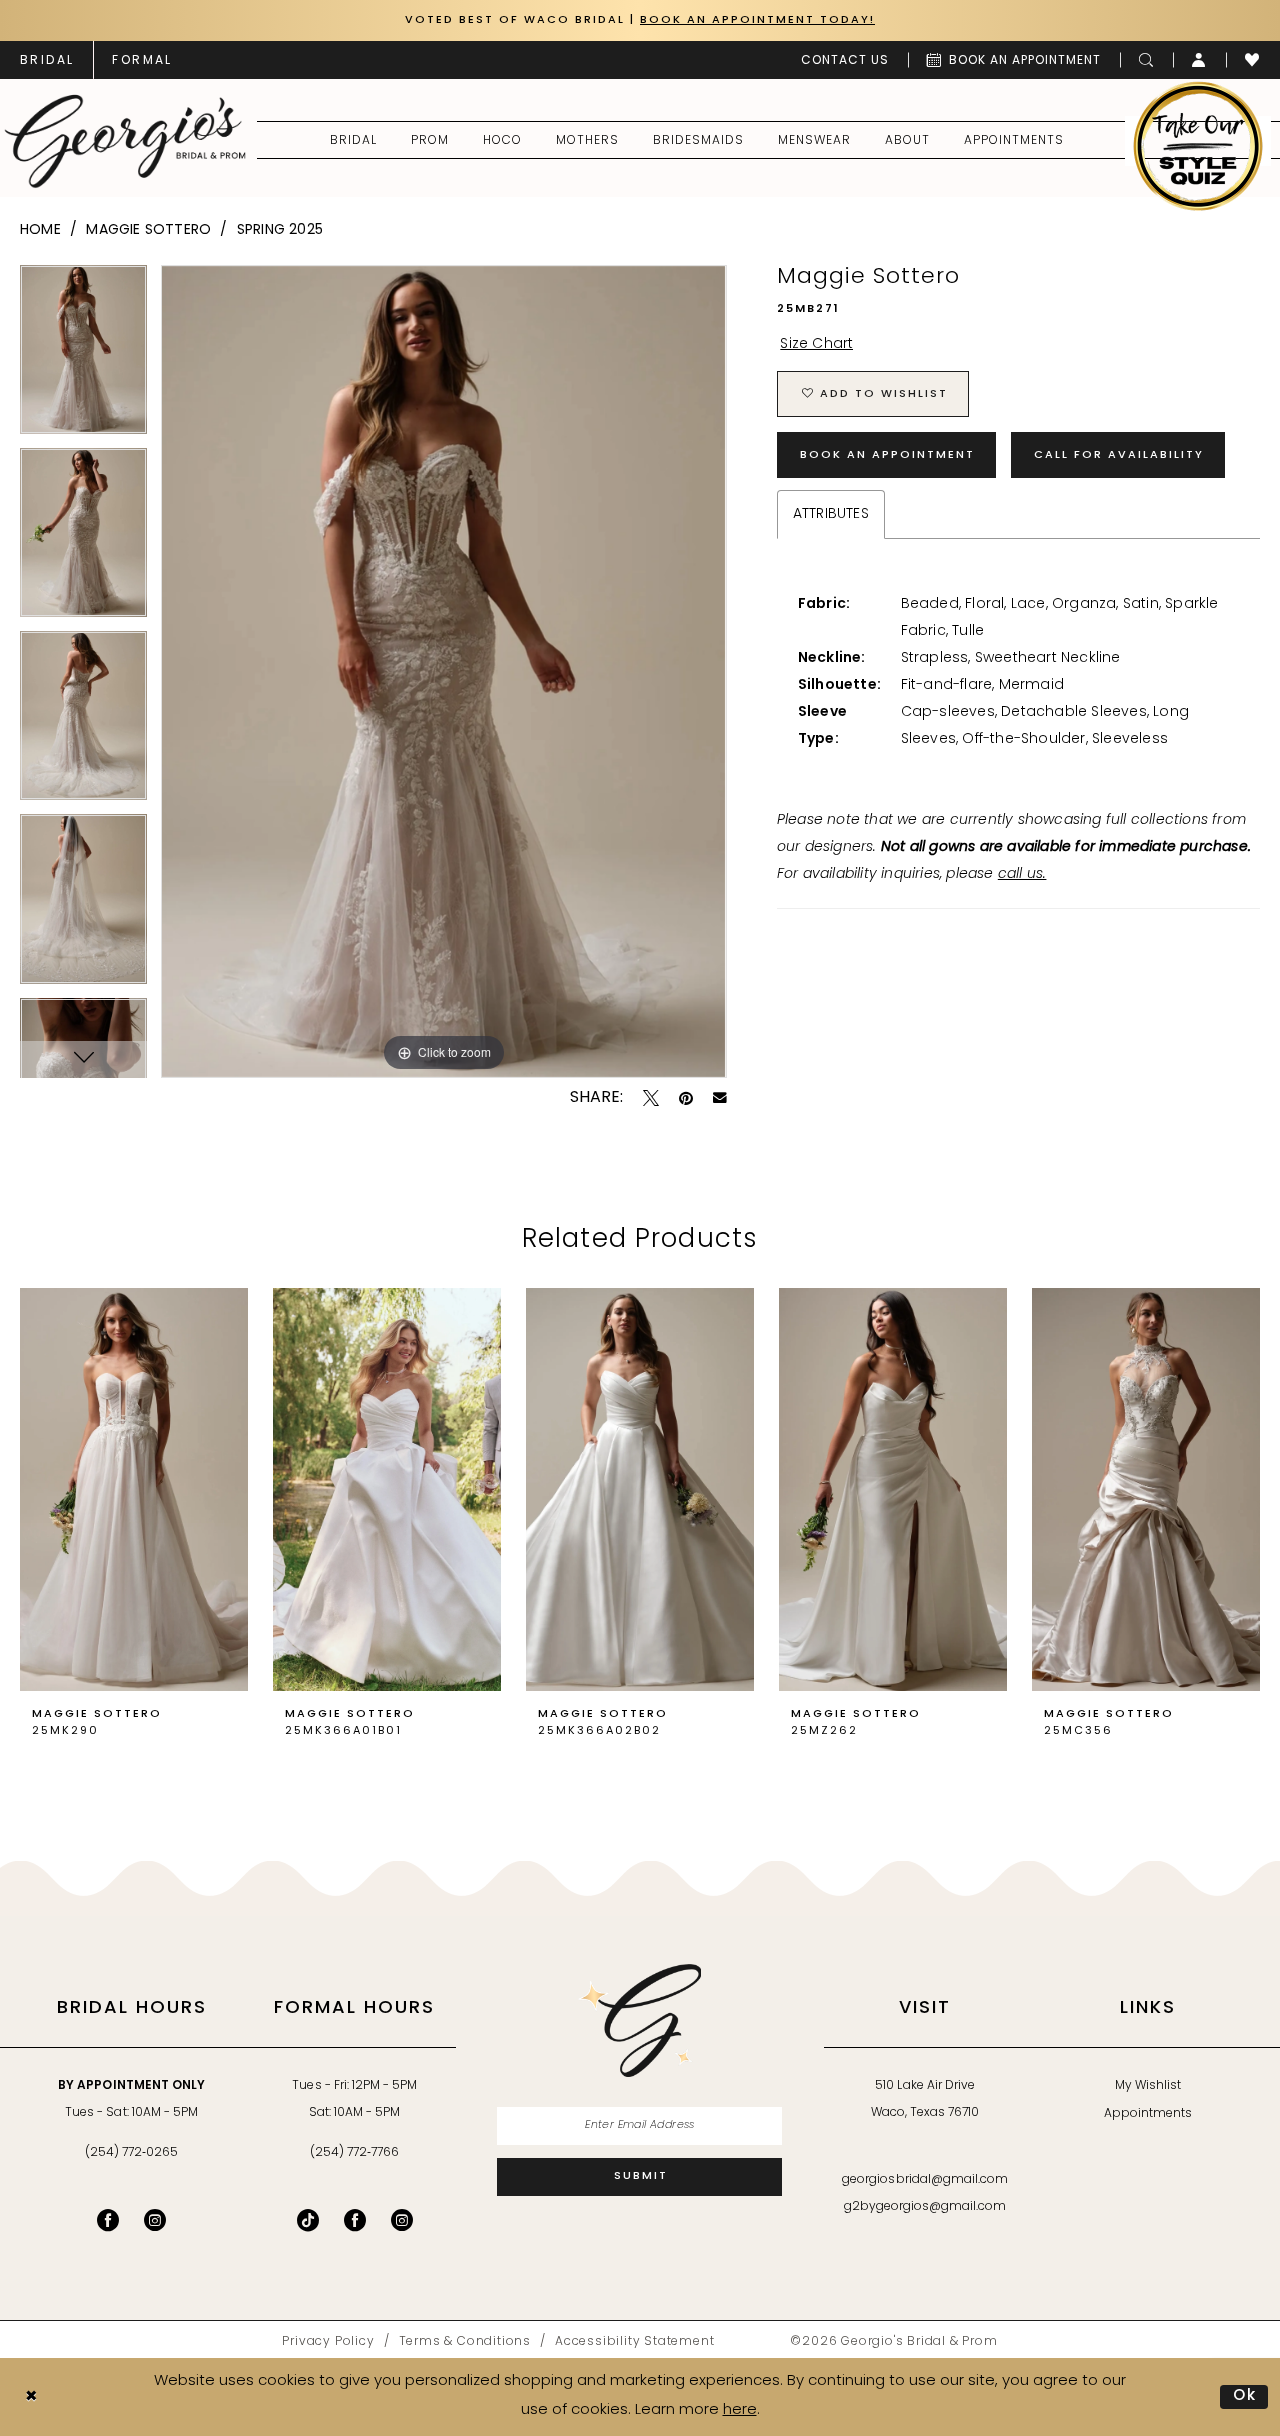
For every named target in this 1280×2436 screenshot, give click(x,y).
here (740, 2410)
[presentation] (134, 1490)
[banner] (125, 141)
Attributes (831, 514)
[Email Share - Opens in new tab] (720, 1098)
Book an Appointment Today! (757, 20)
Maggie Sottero (148, 230)
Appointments (1148, 2114)
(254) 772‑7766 (354, 2153)
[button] (1199, 60)
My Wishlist (1148, 2086)
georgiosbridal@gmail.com (925, 2180)
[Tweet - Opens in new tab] (651, 1098)
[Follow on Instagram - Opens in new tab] (402, 2220)
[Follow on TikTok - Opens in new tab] (308, 2220)
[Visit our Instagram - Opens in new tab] (155, 2220)
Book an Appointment (887, 455)
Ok (1245, 2396)
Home (40, 230)
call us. (1022, 874)
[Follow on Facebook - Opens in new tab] (355, 2220)
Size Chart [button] (816, 344)
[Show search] (1146, 60)
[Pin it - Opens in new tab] (686, 1098)
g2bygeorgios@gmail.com (925, 2207)
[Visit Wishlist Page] (1252, 60)
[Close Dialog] (31, 2397)
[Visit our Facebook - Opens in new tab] (108, 2220)
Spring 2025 (280, 230)
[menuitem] (47, 60)
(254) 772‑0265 (131, 2153)
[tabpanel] (83, 356)
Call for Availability (1119, 455)
